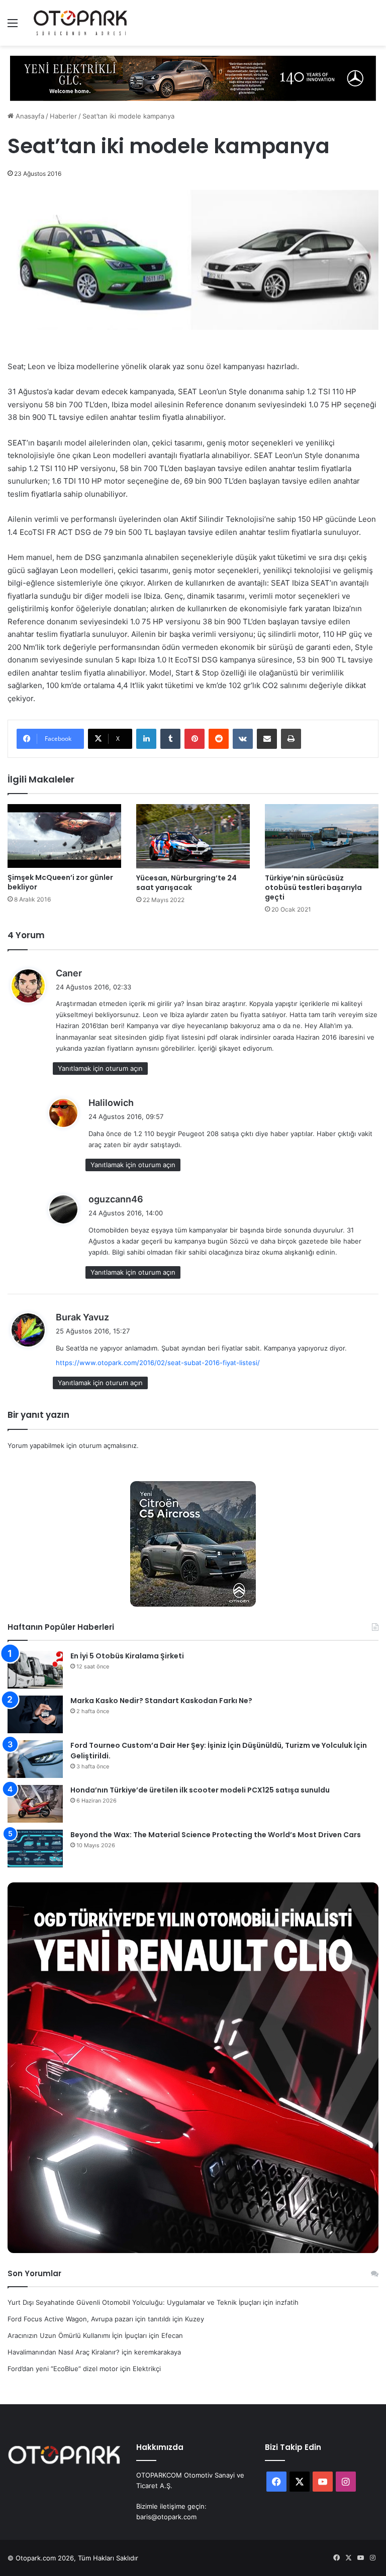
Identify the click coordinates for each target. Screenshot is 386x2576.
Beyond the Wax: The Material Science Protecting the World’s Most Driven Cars (216, 1835)
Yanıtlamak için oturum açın (100, 1068)
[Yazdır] (291, 739)
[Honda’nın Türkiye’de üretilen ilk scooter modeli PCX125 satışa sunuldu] (35, 1804)
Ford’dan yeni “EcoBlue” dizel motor (63, 2369)
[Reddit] (219, 739)
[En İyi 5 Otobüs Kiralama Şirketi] (35, 1670)
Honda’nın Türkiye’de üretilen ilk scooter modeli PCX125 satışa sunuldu (200, 1790)
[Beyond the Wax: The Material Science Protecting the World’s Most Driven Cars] (35, 1849)
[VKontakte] (243, 739)
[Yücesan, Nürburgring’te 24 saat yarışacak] (193, 836)
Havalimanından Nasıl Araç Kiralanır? (64, 2352)
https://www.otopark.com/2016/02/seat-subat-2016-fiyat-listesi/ (158, 1363)
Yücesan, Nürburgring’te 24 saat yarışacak (186, 883)
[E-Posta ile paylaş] (267, 739)
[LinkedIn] (146, 739)
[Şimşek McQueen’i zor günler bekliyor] (64, 836)
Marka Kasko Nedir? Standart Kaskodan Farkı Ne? (161, 1701)
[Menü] (13, 26)
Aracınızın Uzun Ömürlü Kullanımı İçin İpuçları (77, 2335)
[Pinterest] (195, 739)
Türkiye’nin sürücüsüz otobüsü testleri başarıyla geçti (313, 887)
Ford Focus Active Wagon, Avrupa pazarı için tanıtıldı (89, 2319)
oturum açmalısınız (108, 1445)
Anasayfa (29, 116)
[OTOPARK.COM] (80, 23)
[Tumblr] (170, 739)
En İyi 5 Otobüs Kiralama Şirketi (127, 1656)
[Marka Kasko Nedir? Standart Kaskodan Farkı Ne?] (35, 1714)
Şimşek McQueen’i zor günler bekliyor (60, 882)
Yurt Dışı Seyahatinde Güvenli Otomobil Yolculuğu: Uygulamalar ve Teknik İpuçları (134, 2302)
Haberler (63, 116)
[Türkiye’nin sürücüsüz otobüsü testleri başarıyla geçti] (322, 836)
